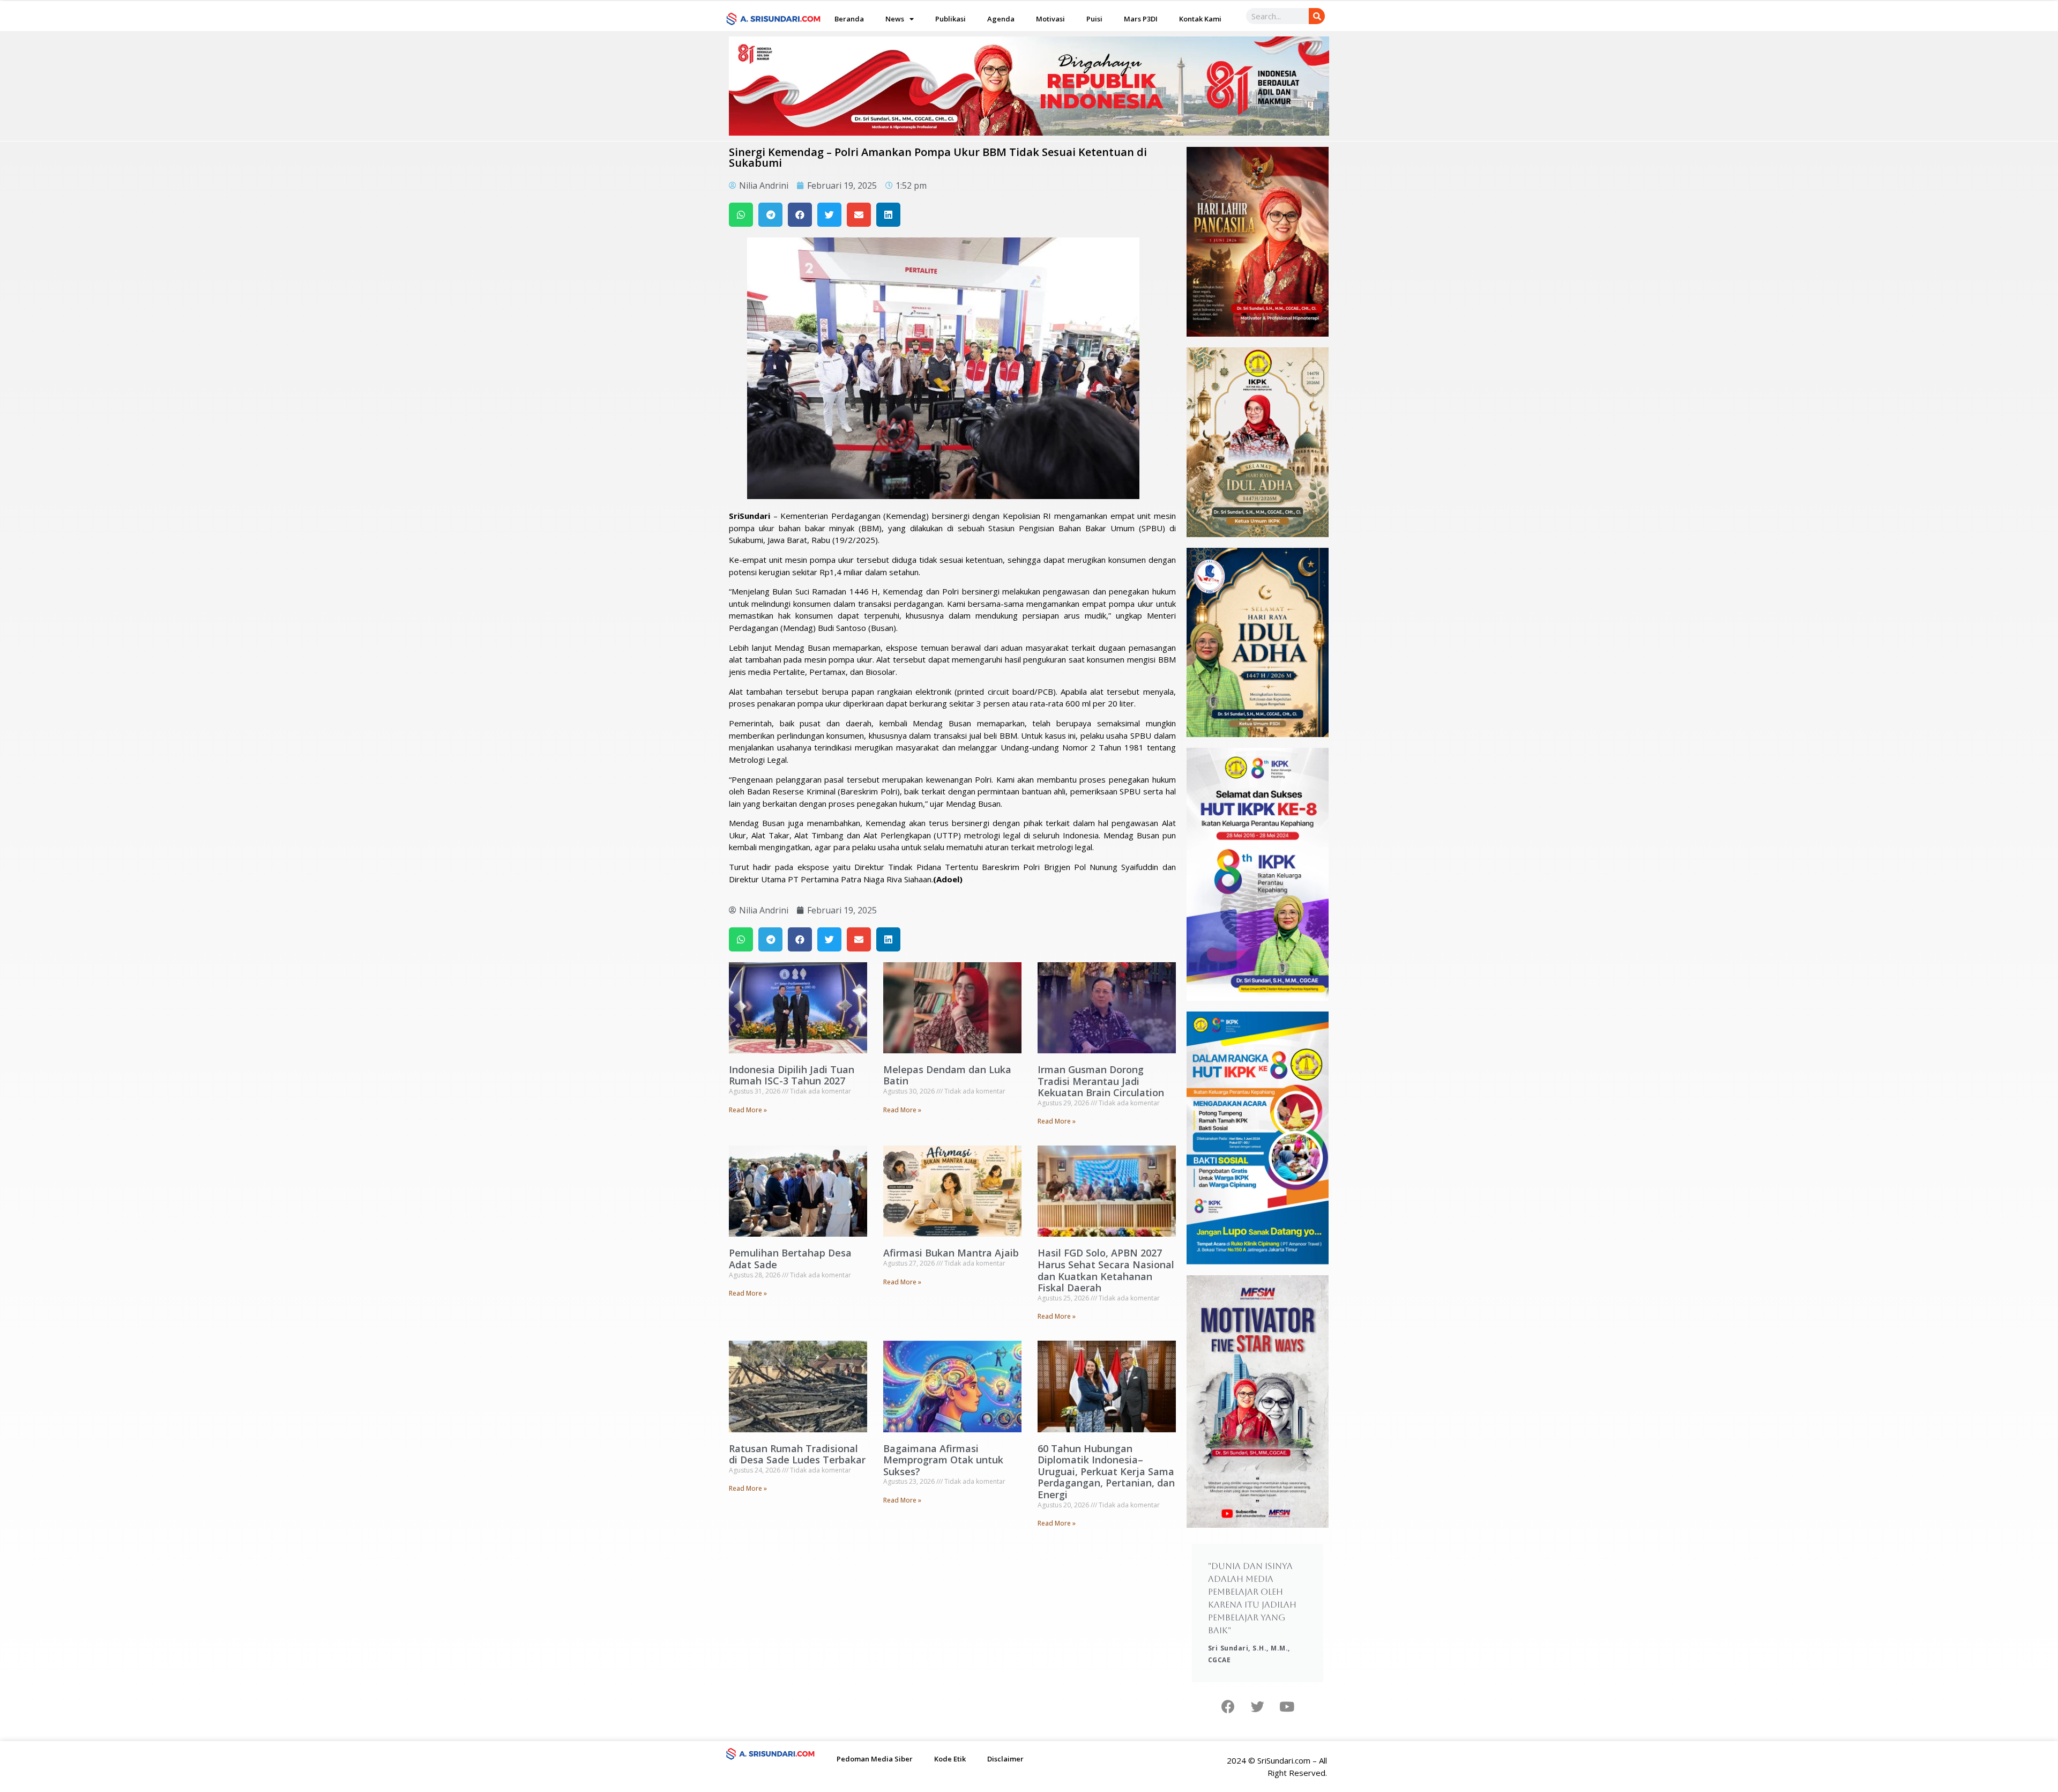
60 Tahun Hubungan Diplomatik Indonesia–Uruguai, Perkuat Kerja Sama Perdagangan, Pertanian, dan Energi (1106, 1471)
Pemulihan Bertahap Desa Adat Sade (790, 1259)
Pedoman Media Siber (875, 1759)
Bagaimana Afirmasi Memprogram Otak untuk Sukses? (943, 1460)
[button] (741, 215)
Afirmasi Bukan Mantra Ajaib (951, 1253)
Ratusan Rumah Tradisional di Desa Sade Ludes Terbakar (797, 1454)
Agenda (1001, 19)
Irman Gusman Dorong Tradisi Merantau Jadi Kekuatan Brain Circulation (1101, 1081)
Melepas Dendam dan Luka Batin (947, 1075)
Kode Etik (950, 1759)
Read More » (748, 1110)
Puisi (1094, 19)
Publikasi (950, 19)
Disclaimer (1005, 1759)
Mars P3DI (1141, 19)
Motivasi (1050, 19)
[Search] (1317, 16)
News (895, 19)
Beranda (849, 19)
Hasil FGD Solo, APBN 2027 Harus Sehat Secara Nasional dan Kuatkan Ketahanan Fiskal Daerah (1106, 1270)
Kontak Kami (1200, 19)
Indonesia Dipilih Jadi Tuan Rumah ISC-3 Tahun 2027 (792, 1075)
